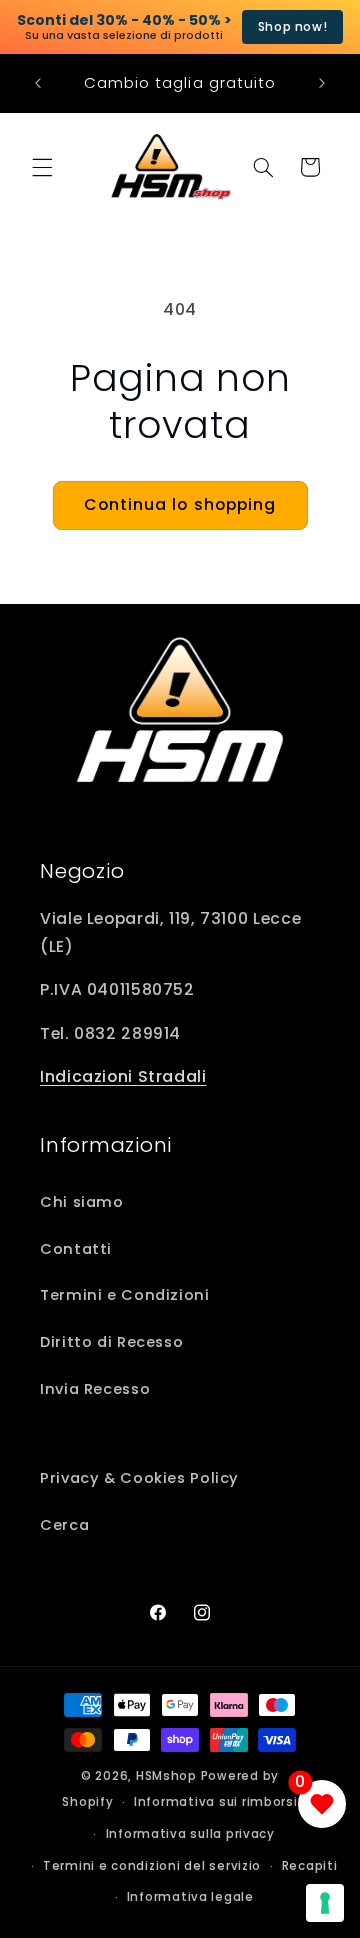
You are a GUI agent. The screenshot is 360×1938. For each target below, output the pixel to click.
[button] (42, 167)
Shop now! (293, 26)
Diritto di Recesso (111, 1342)
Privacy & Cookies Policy (139, 1478)
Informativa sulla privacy (190, 1834)
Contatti (76, 1249)
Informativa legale (190, 1897)
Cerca (64, 1525)
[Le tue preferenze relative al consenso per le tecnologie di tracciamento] (325, 1903)
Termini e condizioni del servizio (152, 1866)
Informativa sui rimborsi (216, 1802)
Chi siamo (82, 1202)
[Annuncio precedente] (38, 83)
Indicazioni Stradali (123, 1076)
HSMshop (166, 1776)
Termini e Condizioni (125, 1295)
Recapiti (310, 1866)
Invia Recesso (95, 1389)
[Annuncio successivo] (322, 83)
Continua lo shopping (180, 504)
